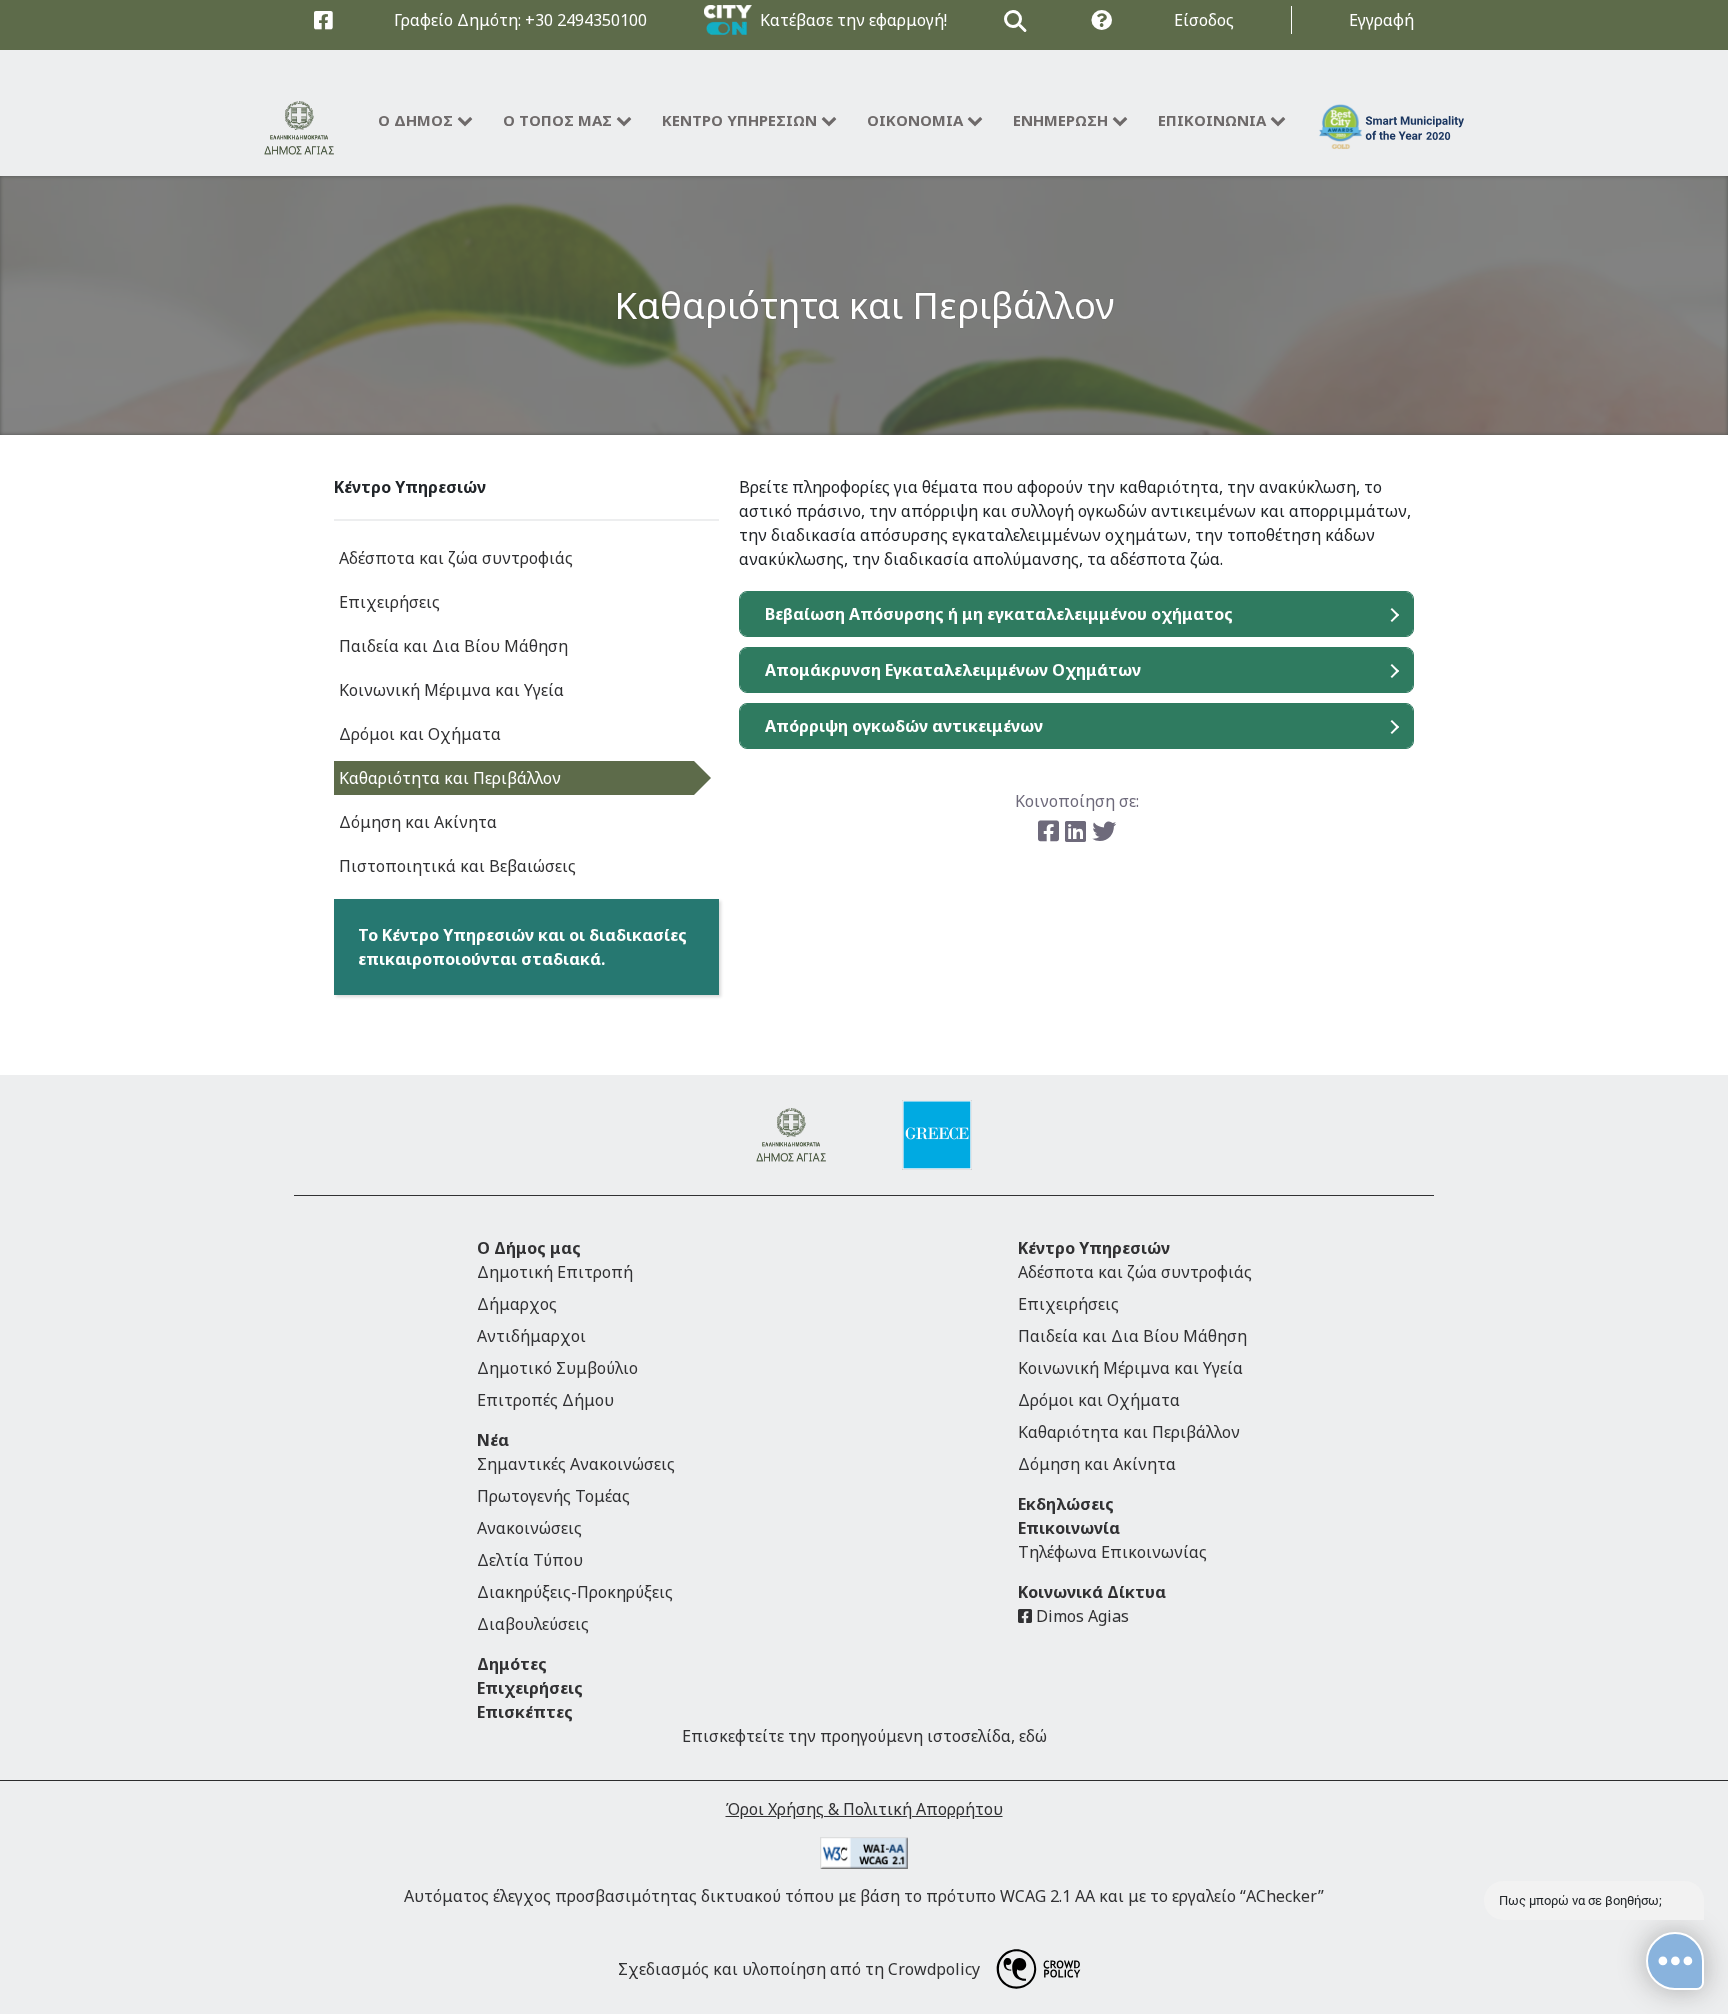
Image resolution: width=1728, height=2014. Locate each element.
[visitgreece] (936, 1135)
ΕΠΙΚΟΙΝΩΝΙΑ (1212, 120)
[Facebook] (1051, 830)
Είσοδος (1204, 20)
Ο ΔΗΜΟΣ (415, 120)
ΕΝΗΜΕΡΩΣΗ (1060, 120)
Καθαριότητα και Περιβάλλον (864, 304)
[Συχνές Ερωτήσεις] (1101, 20)
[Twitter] (1104, 830)
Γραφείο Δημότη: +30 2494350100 (520, 20)
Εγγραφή (1381, 20)
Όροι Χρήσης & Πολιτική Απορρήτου (864, 1809)
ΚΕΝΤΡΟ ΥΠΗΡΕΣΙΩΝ (739, 120)
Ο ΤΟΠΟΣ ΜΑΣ (557, 120)
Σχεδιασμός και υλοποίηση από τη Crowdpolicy (799, 1969)
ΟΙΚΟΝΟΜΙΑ (915, 120)
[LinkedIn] (1078, 830)
